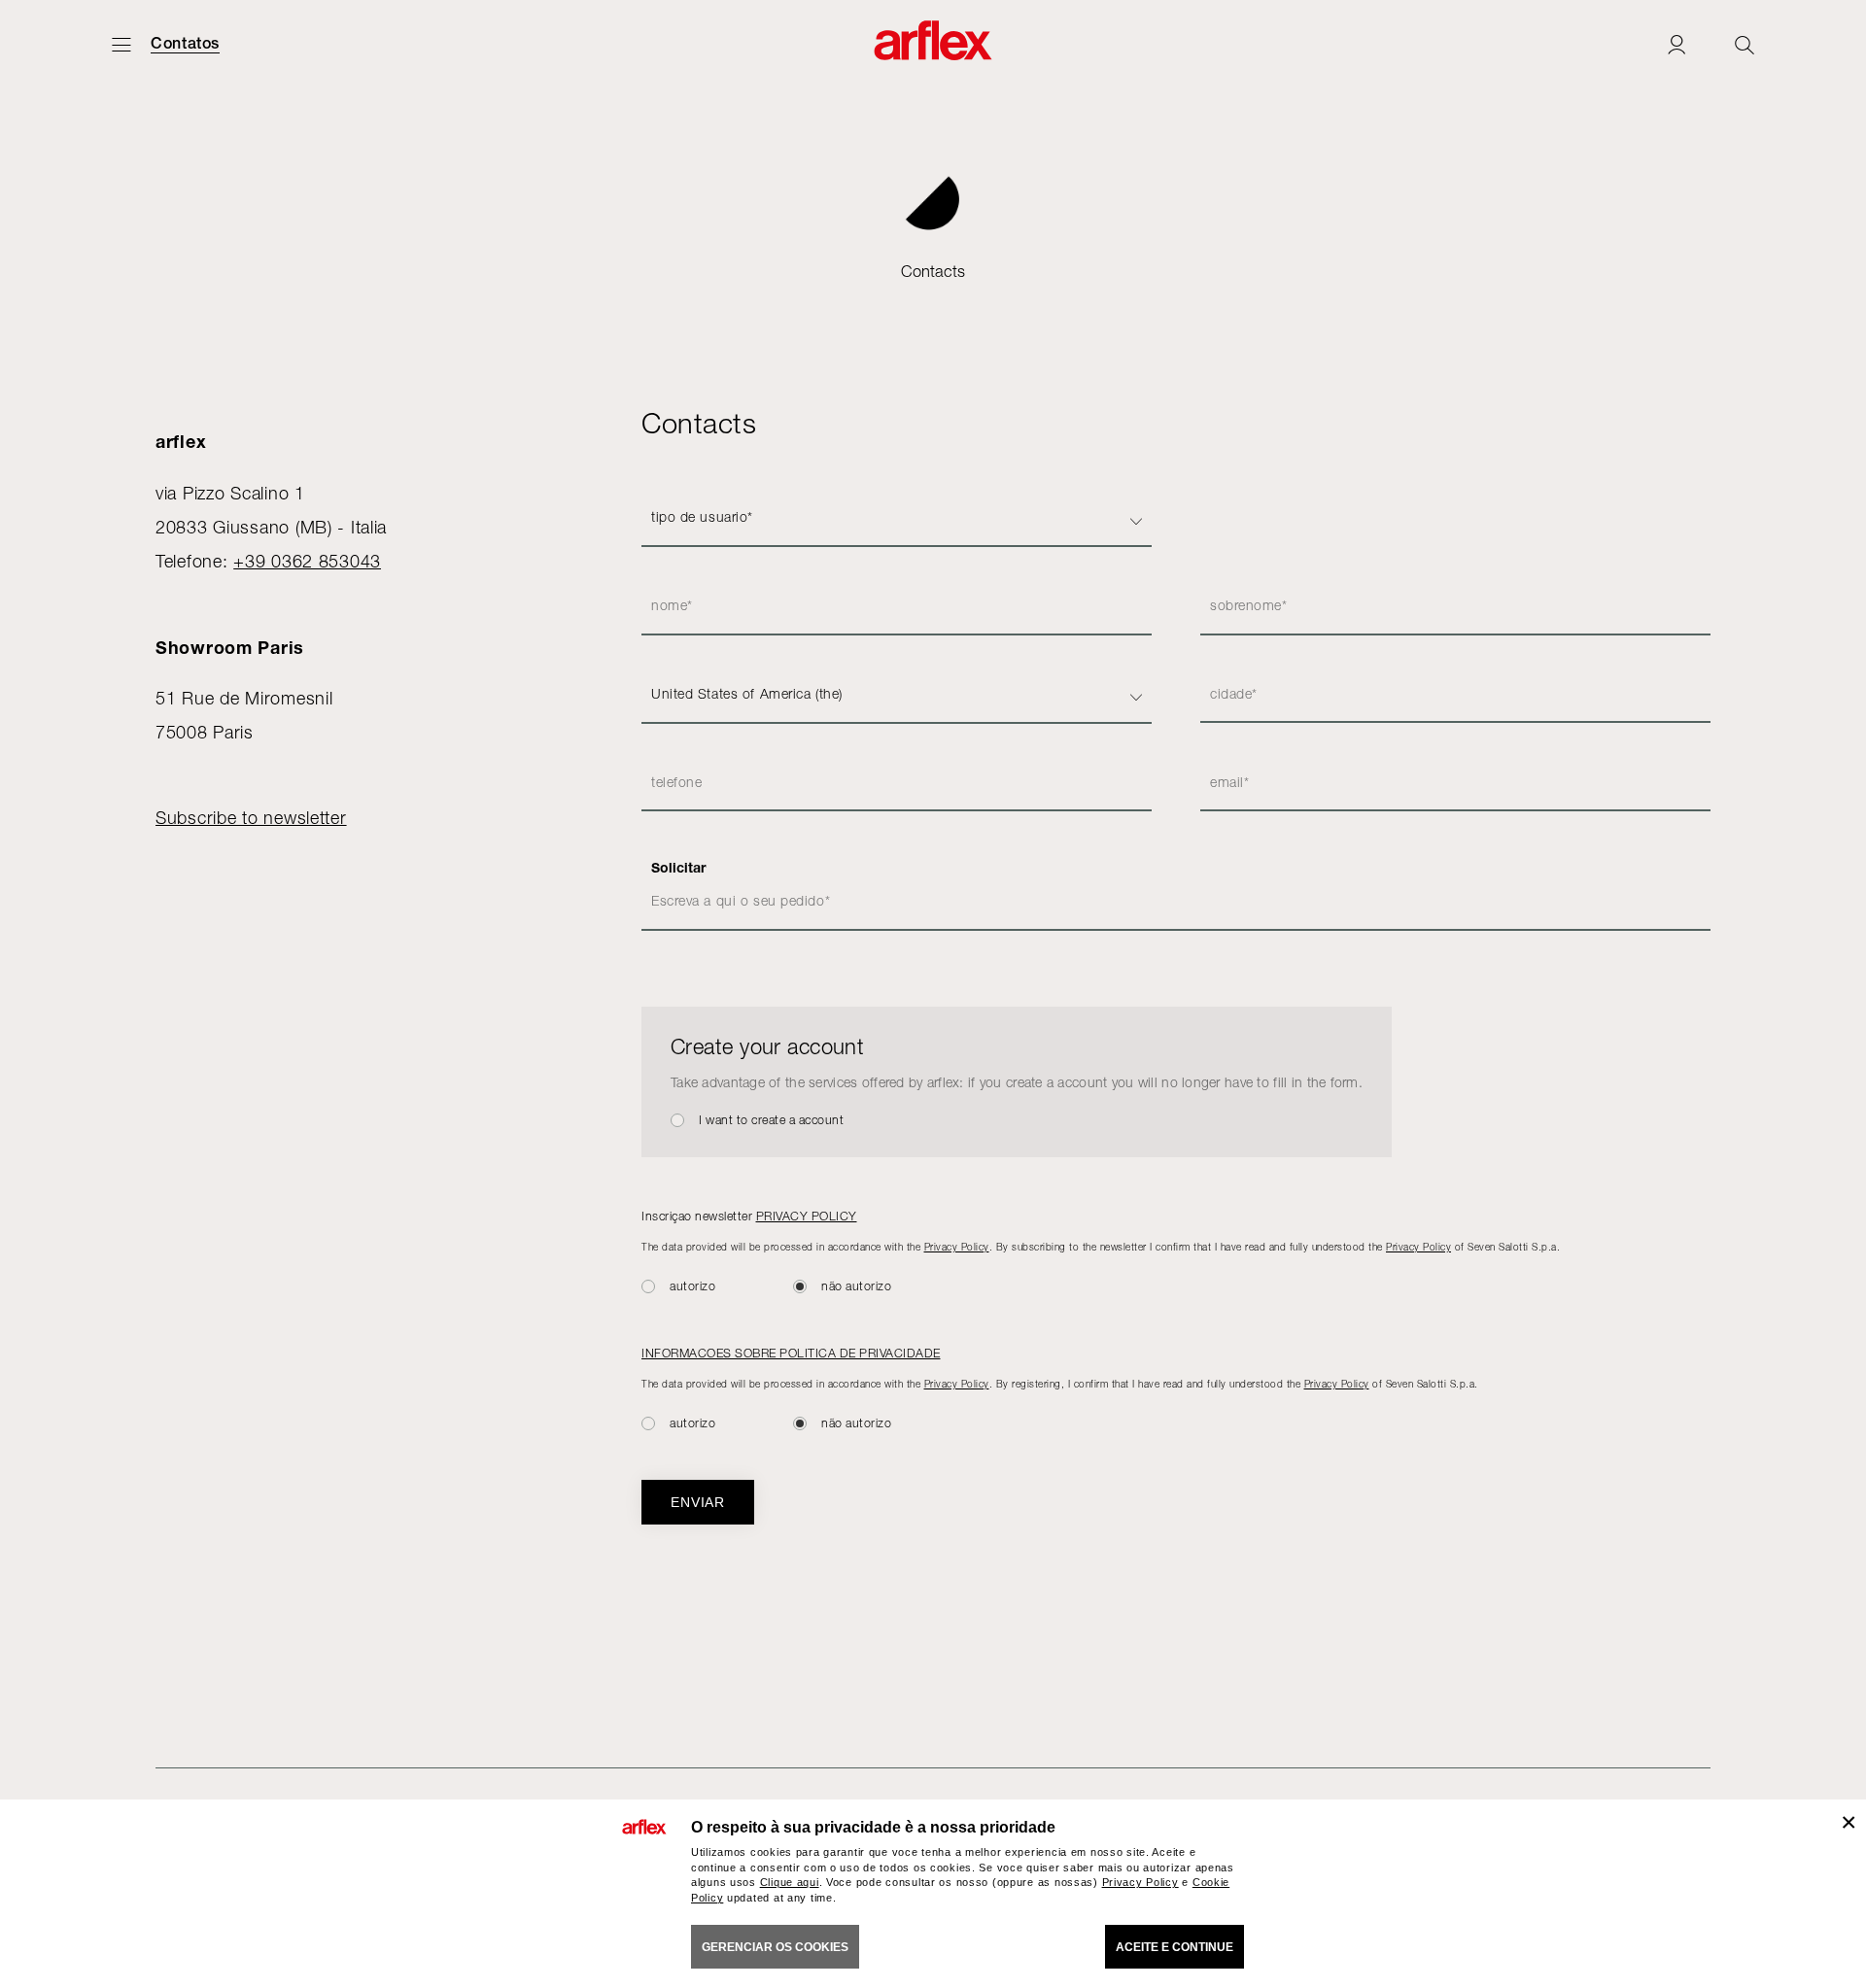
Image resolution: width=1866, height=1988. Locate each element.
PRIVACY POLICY (807, 1216)
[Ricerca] (1745, 44)
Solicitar (678, 868)
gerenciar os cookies (775, 1947)
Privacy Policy (957, 1247)
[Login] (1676, 44)
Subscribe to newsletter (251, 818)
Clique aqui (790, 1882)
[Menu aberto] (121, 44)
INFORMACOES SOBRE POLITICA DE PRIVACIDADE (791, 1353)
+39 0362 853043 (307, 561)
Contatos (185, 44)
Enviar (698, 1502)
